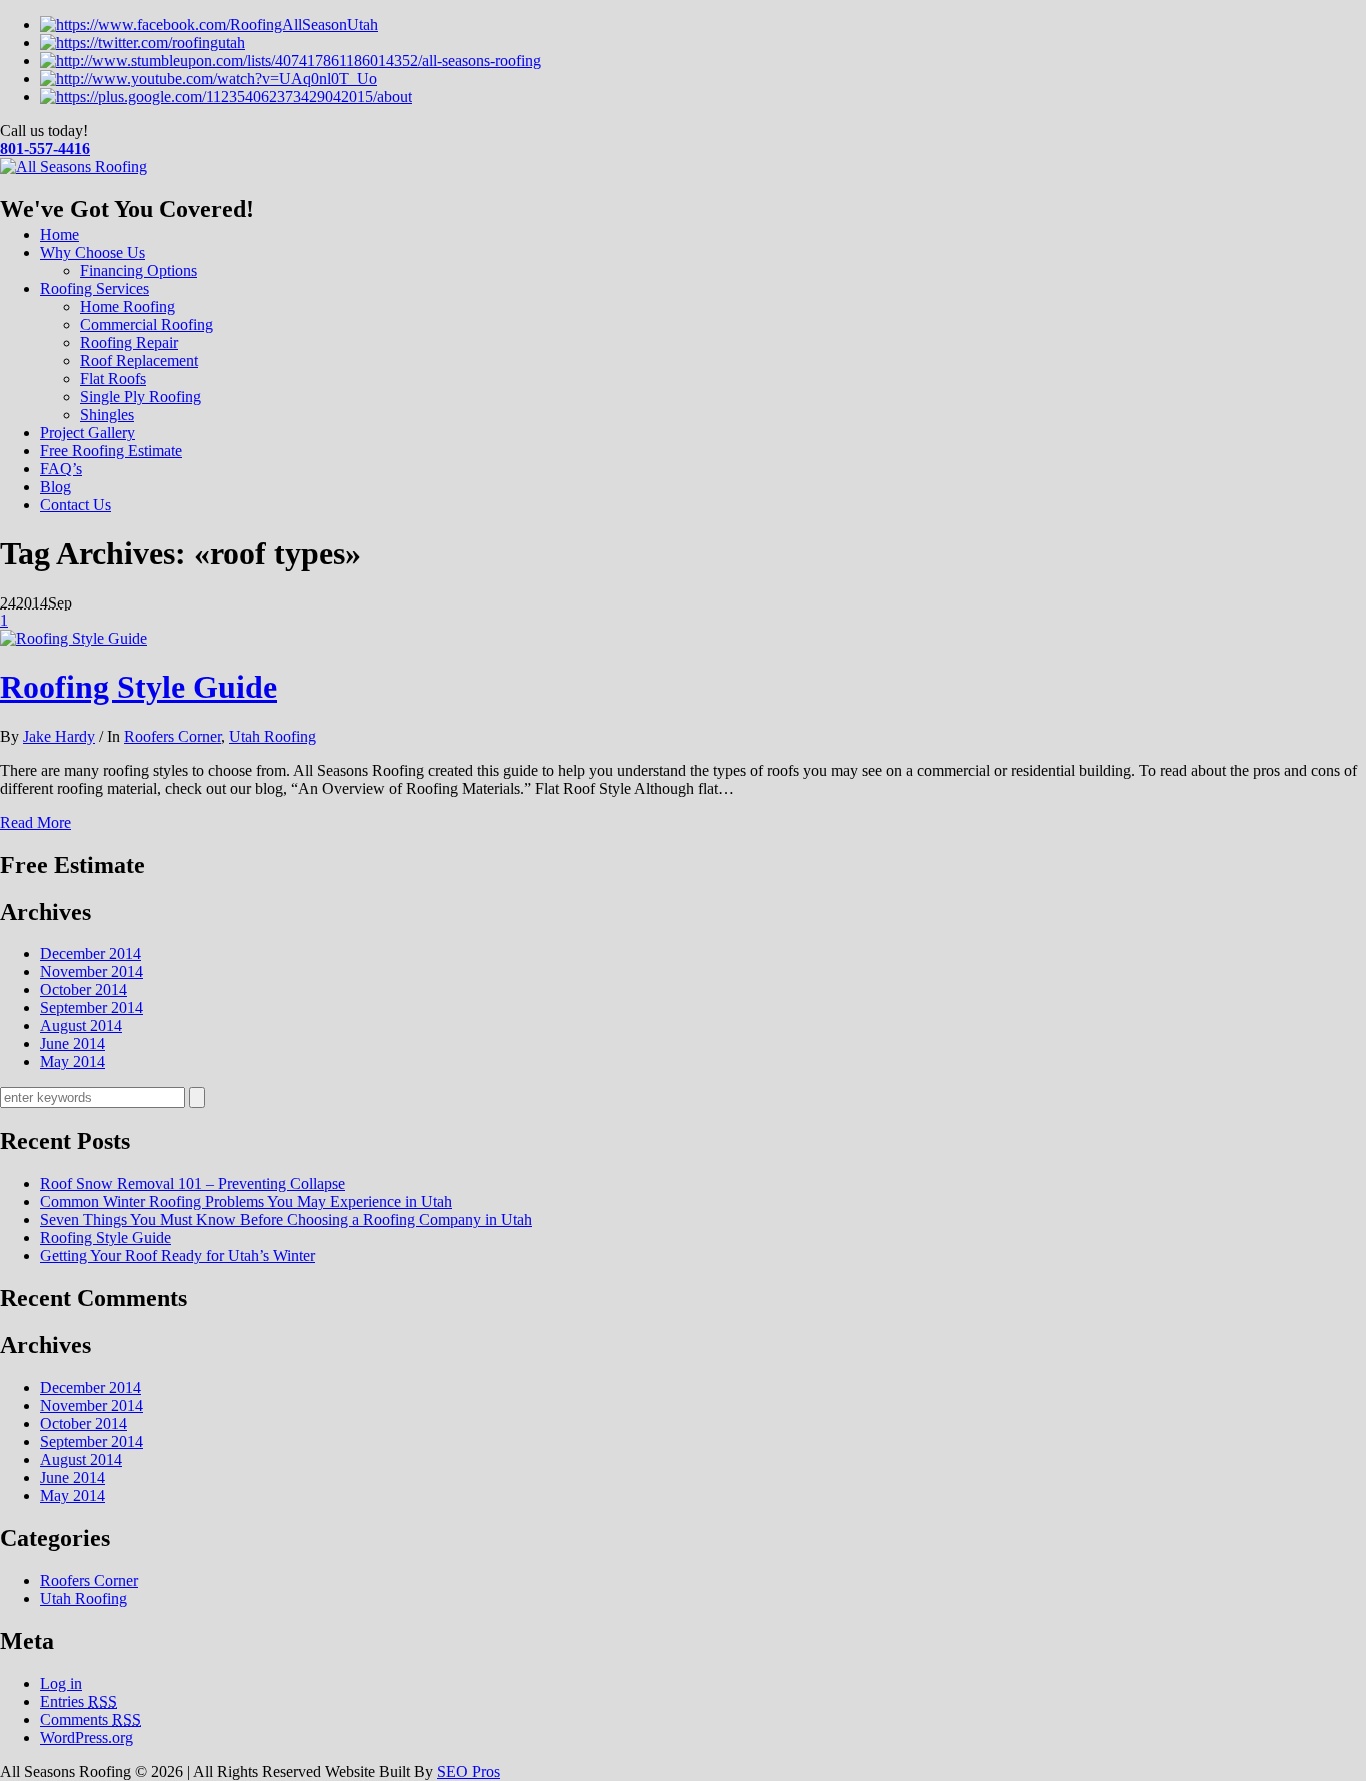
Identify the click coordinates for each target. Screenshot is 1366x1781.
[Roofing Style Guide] (73, 638)
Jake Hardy (59, 736)
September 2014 (91, 1007)
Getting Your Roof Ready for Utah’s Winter (177, 1255)
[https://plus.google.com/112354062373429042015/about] (226, 96)
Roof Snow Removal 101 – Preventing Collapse (192, 1183)
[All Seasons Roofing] (73, 166)
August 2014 (81, 1025)
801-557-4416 (45, 148)
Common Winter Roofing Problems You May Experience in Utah (246, 1201)
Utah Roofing (272, 736)
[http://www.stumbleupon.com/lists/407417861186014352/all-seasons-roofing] (290, 60)
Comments (90, 1719)
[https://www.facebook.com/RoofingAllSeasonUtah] (209, 24)
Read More (35, 822)
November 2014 (91, 971)
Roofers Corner (172, 736)
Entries (78, 1701)
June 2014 (72, 1043)
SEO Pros (468, 1771)
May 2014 (72, 1061)
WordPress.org (86, 1737)
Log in (61, 1683)
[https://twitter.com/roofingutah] (142, 42)
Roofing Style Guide (138, 687)
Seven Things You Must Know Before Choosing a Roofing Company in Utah (286, 1219)
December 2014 (90, 953)
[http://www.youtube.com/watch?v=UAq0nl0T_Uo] (208, 78)
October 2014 (83, 989)
